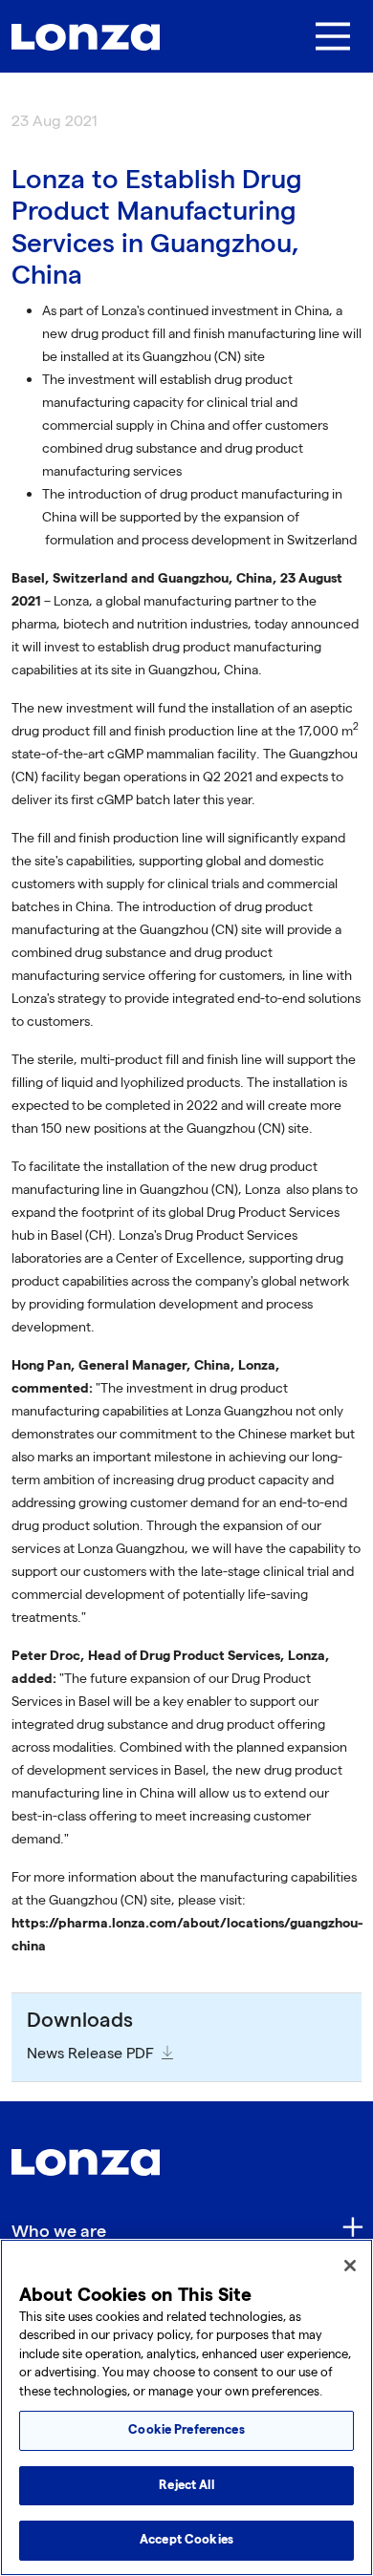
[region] (186, 2407)
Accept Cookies (186, 2540)
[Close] (350, 2266)
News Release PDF (90, 2054)
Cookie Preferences (186, 2430)
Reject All (186, 2485)
